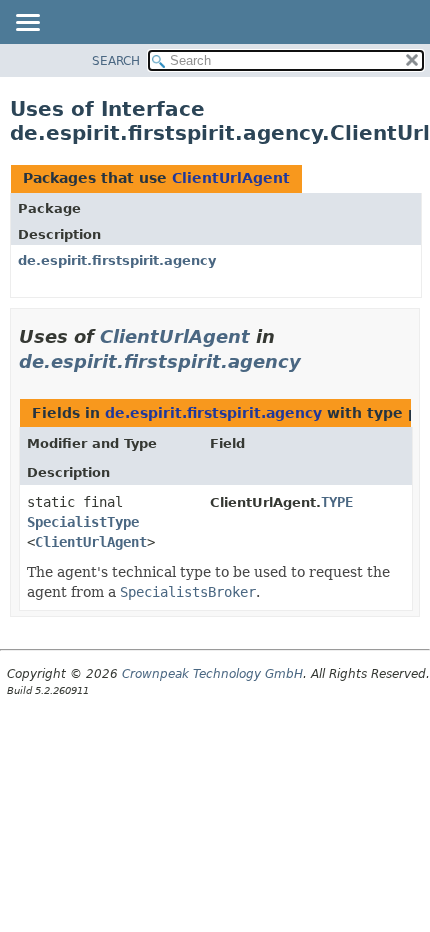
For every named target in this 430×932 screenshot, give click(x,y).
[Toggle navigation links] (27, 24)
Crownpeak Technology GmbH (212, 674)
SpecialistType (83, 522)
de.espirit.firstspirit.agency (117, 260)
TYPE (337, 502)
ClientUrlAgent (231, 178)
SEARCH (116, 61)
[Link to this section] (315, 361)
